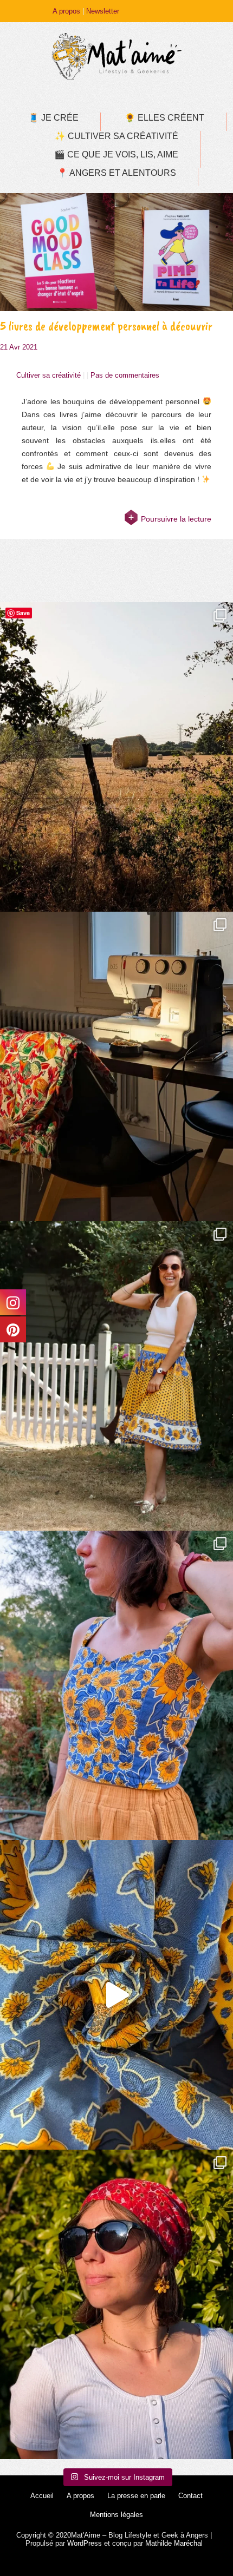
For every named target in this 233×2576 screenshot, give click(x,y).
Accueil (42, 2496)
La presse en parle (136, 2496)
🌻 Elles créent (164, 118)
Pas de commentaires (125, 375)
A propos (66, 11)
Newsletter (103, 11)
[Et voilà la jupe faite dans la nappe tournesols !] (116, 1376)
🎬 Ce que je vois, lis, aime (116, 154)
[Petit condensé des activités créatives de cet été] (116, 1066)
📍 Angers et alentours (116, 173)
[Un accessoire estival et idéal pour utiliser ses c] (116, 2304)
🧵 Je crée (53, 118)
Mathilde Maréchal (174, 2543)
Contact (190, 2496)
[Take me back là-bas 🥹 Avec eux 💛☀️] (116, 757)
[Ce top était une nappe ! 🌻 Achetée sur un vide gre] (116, 1685)
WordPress (85, 2543)
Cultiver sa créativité (48, 375)
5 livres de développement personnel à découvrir (106, 326)
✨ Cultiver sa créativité (116, 136)
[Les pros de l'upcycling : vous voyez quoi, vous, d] (116, 1995)
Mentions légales (116, 2515)
